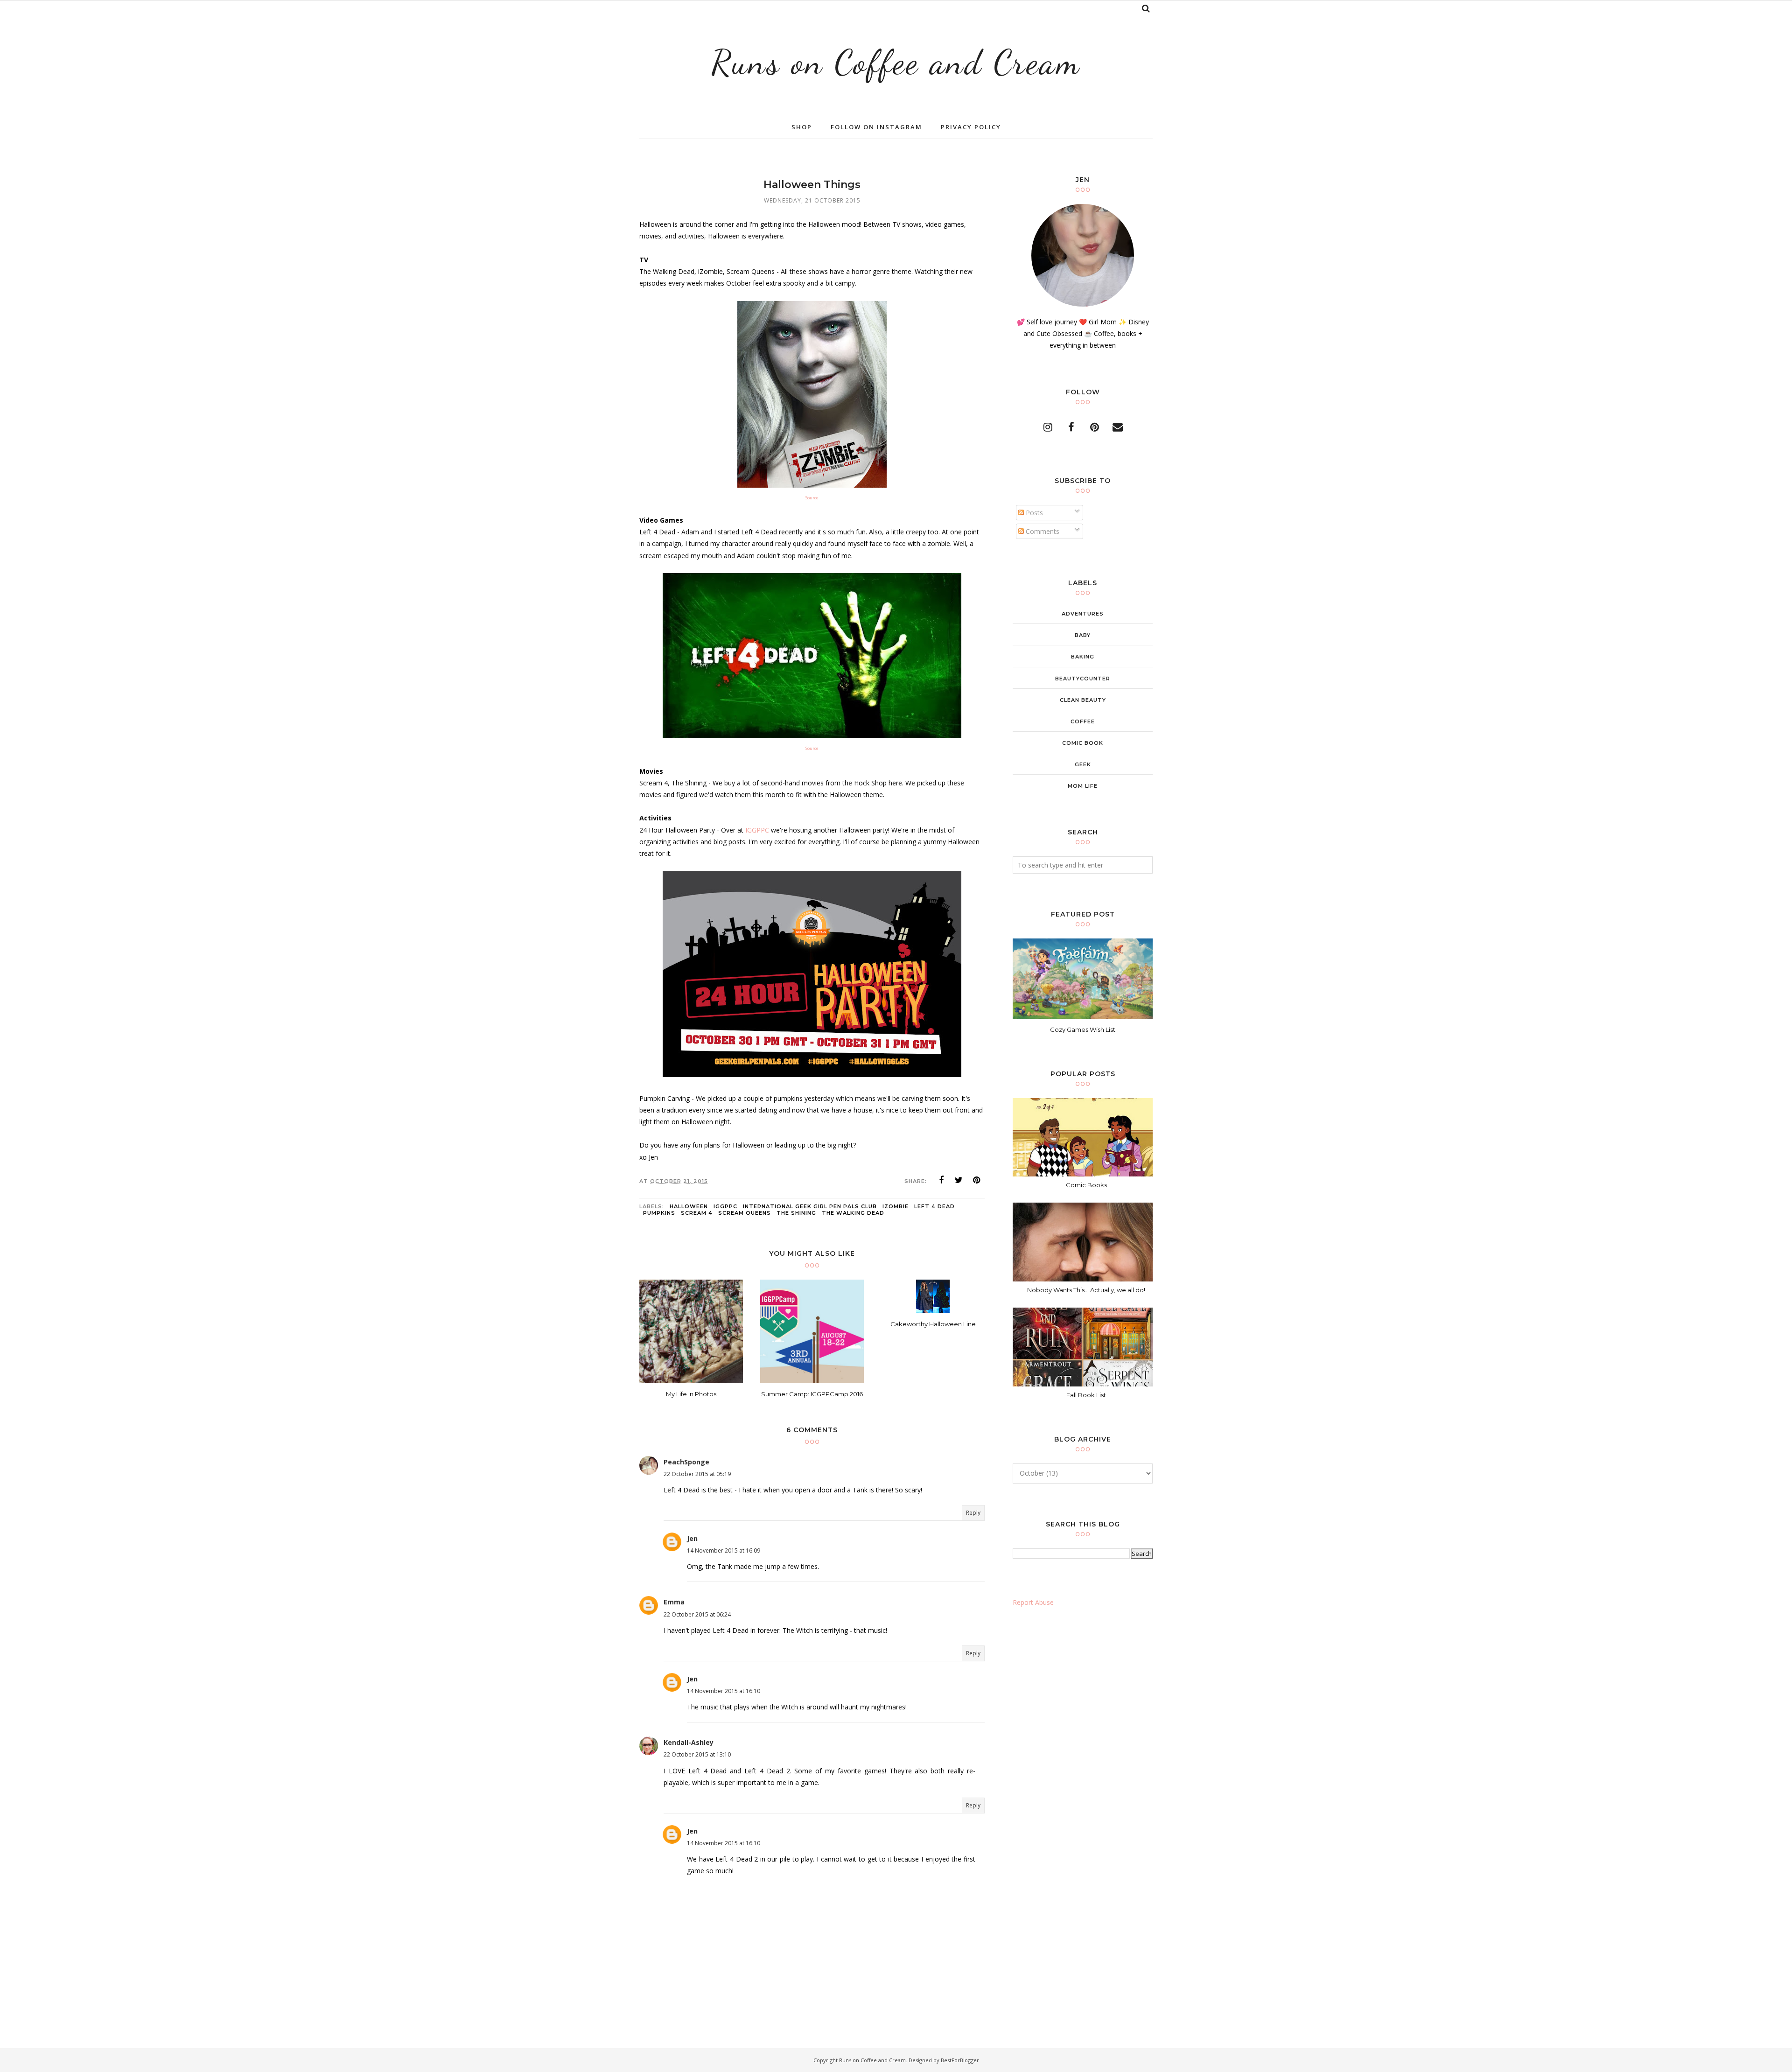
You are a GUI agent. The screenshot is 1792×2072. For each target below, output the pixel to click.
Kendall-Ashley (689, 1742)
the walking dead (853, 1213)
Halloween (689, 1206)
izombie (896, 1206)
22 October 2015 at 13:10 (697, 1754)
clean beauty (1083, 700)
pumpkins (659, 1213)
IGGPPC (757, 830)
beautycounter (1083, 679)
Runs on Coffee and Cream (896, 62)
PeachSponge (686, 1462)
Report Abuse (1033, 1602)
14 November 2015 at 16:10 (724, 1691)
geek (1083, 764)
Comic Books (1086, 1185)
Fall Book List (1086, 1395)
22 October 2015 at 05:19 (697, 1474)
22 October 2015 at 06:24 (697, 1614)
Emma (674, 1602)
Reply (973, 1513)
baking (1083, 657)
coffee (1083, 721)
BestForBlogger (960, 2060)
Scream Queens (745, 1213)
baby (1083, 635)
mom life (1083, 786)
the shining (796, 1213)
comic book (1083, 743)
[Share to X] (959, 1180)
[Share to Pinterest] (977, 1180)
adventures (1083, 614)
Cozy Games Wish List (1083, 1029)
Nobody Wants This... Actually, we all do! (1086, 1290)
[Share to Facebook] (941, 1180)
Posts (1033, 513)
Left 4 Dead (934, 1206)
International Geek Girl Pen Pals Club (810, 1206)
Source (812, 498)
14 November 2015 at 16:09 (724, 1550)
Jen (692, 1538)
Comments (1042, 531)
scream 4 (697, 1213)
